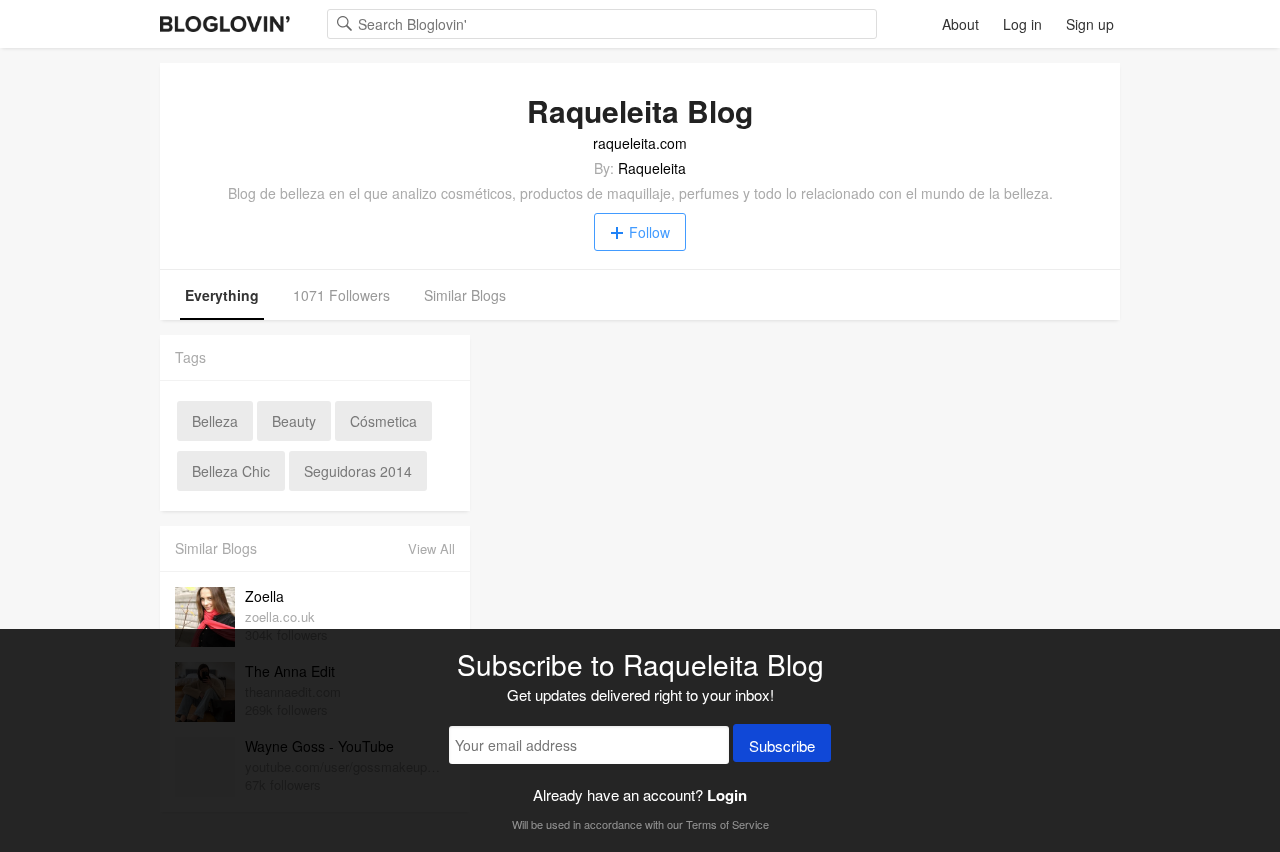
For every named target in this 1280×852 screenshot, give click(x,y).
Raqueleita (652, 168)
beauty (294, 421)
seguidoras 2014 (358, 471)
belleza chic (231, 471)
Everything (222, 295)
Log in (1022, 24)
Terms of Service (727, 824)
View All (431, 548)
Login (727, 795)
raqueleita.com (640, 143)
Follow (649, 232)
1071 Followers (341, 295)
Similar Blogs (465, 295)
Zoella (264, 596)
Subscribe (782, 745)
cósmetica (383, 421)
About (960, 24)
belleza (215, 421)
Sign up (1090, 24)
